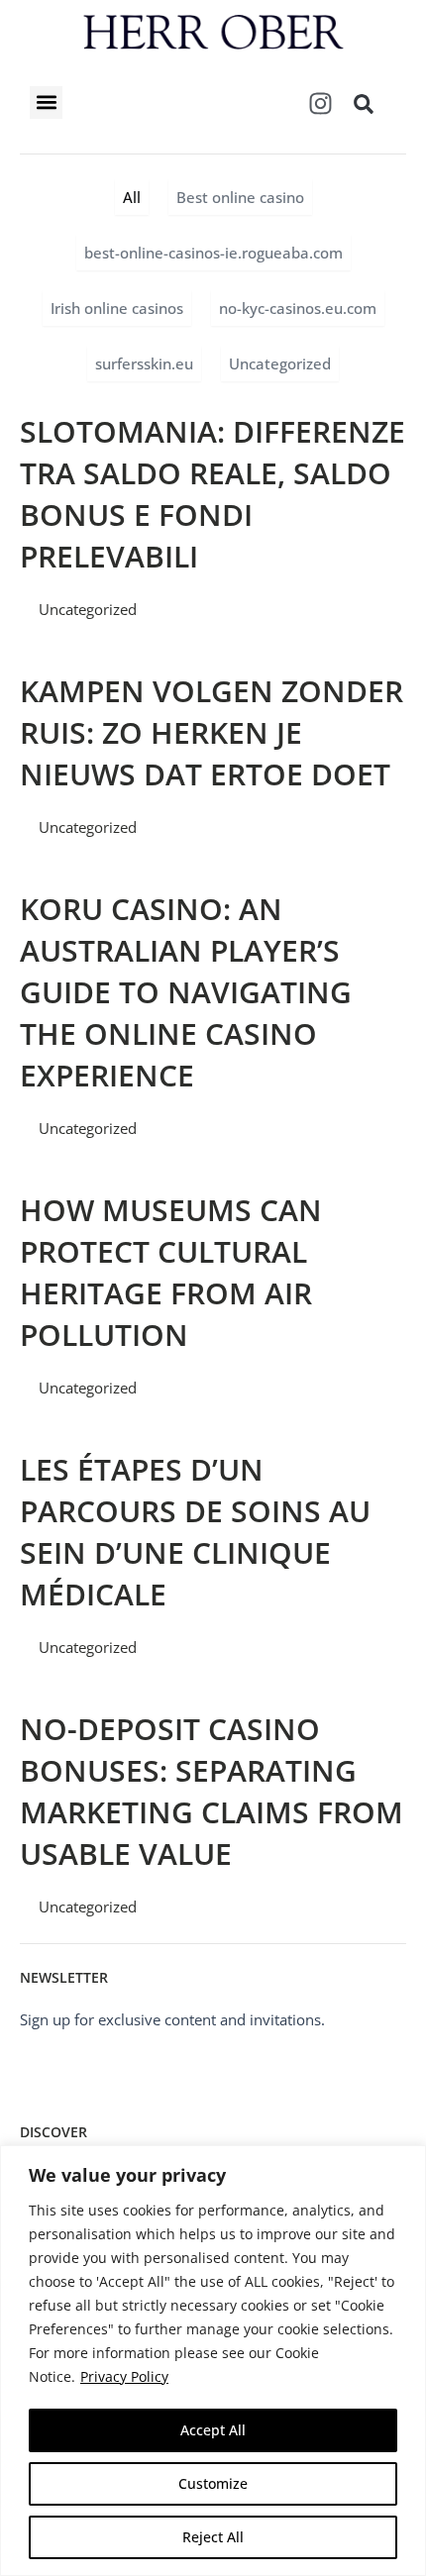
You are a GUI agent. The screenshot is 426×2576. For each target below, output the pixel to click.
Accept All (213, 2430)
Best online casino (240, 197)
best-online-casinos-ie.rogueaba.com (213, 253)
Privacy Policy (124, 2376)
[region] (213, 2361)
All (132, 197)
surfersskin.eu (144, 363)
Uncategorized (280, 363)
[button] (46, 103)
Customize (213, 2483)
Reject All (213, 2537)
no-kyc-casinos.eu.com (298, 308)
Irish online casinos (117, 308)
